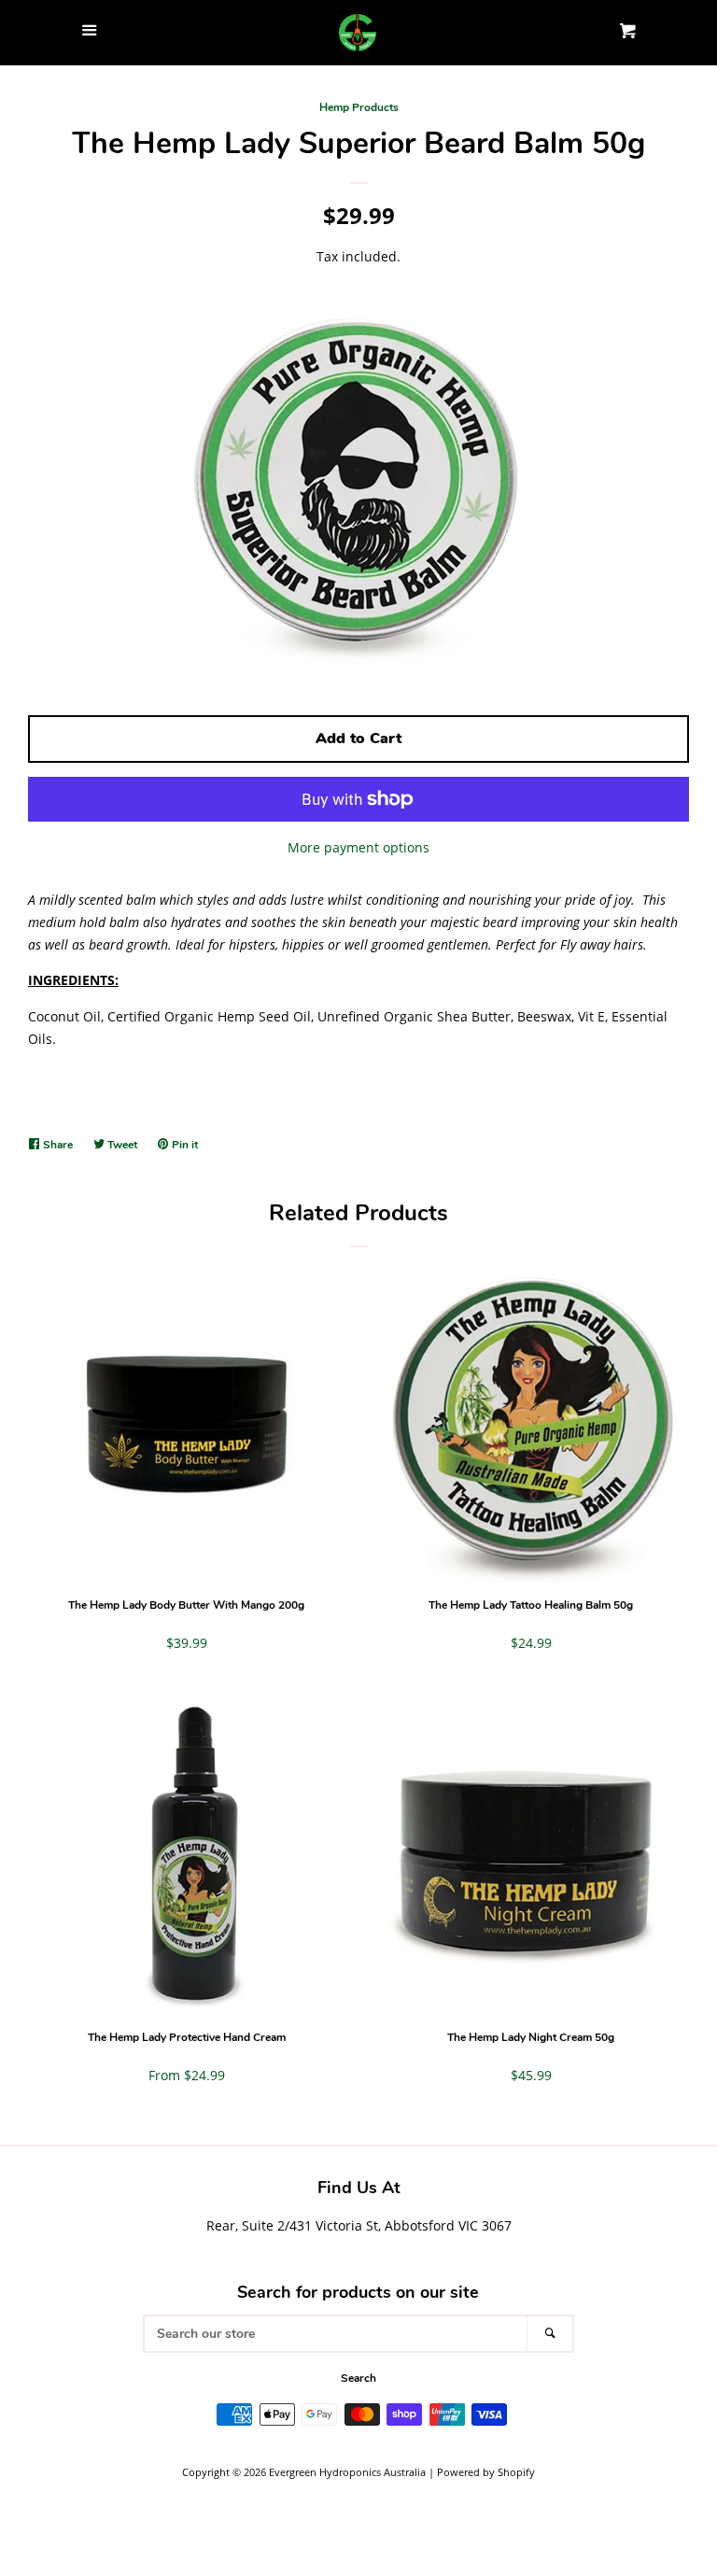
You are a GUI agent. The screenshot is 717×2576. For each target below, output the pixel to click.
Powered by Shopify (486, 2472)
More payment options (358, 847)
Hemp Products (359, 107)
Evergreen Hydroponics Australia (347, 2472)
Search (358, 2378)
